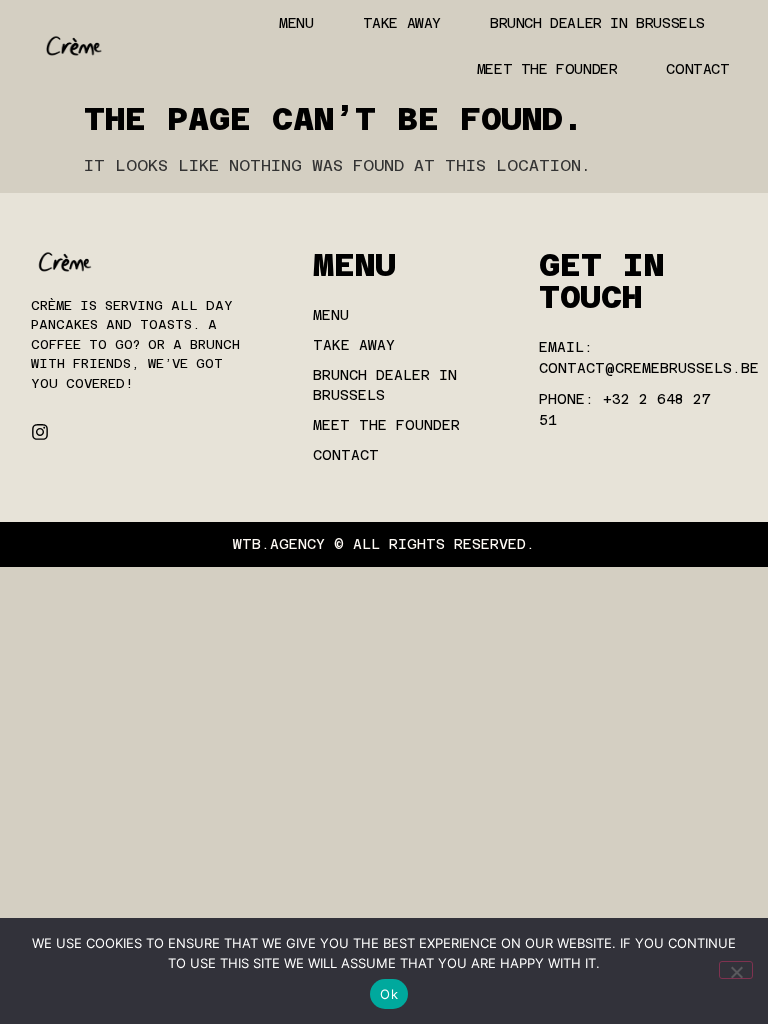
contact (697, 69)
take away (402, 23)
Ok (389, 994)
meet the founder (547, 69)
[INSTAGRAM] (40, 432)
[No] (736, 970)
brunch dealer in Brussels (597, 23)
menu (296, 23)
